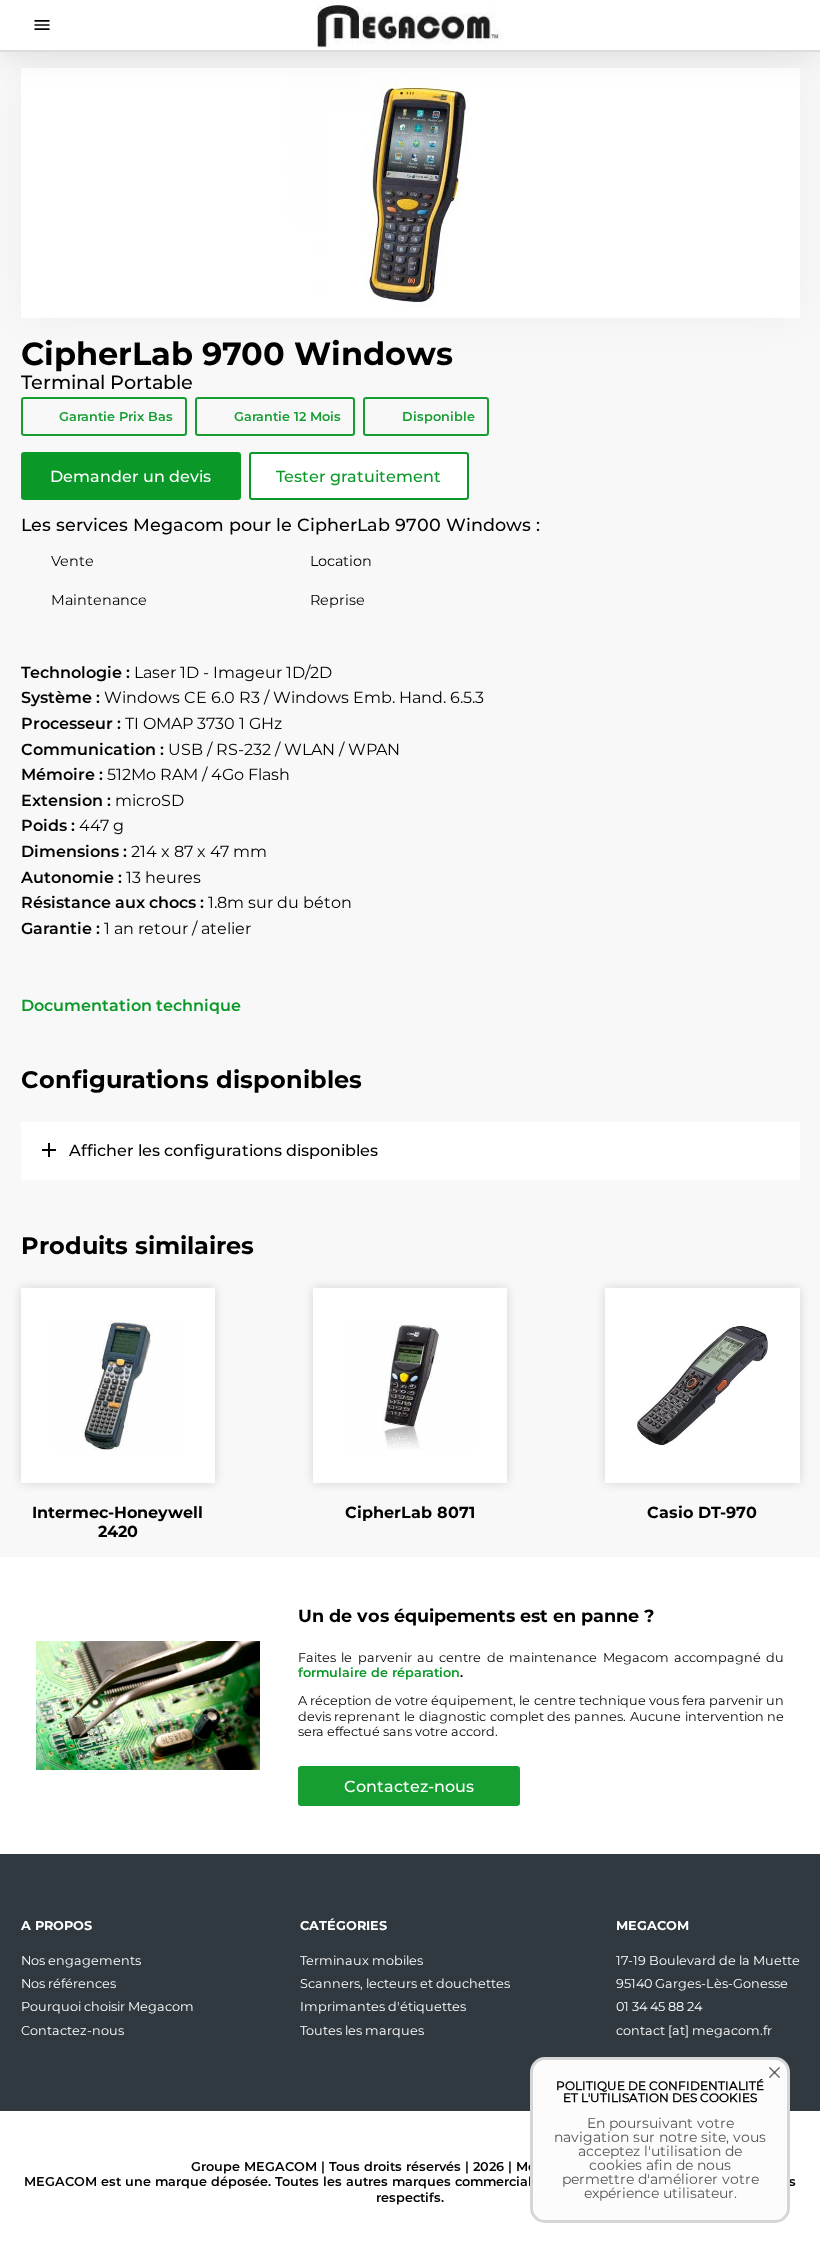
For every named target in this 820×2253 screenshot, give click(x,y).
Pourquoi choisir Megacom (107, 2006)
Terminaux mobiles (361, 1960)
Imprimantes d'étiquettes (383, 2006)
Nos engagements (81, 1960)
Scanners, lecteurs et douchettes (405, 1983)
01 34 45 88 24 (659, 2006)
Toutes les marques (362, 2030)
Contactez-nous (409, 1786)
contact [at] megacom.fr (694, 2030)
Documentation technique (131, 1006)
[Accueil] (410, 25)
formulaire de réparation (379, 1672)
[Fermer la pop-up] (760, 2087)
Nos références (68, 1983)
